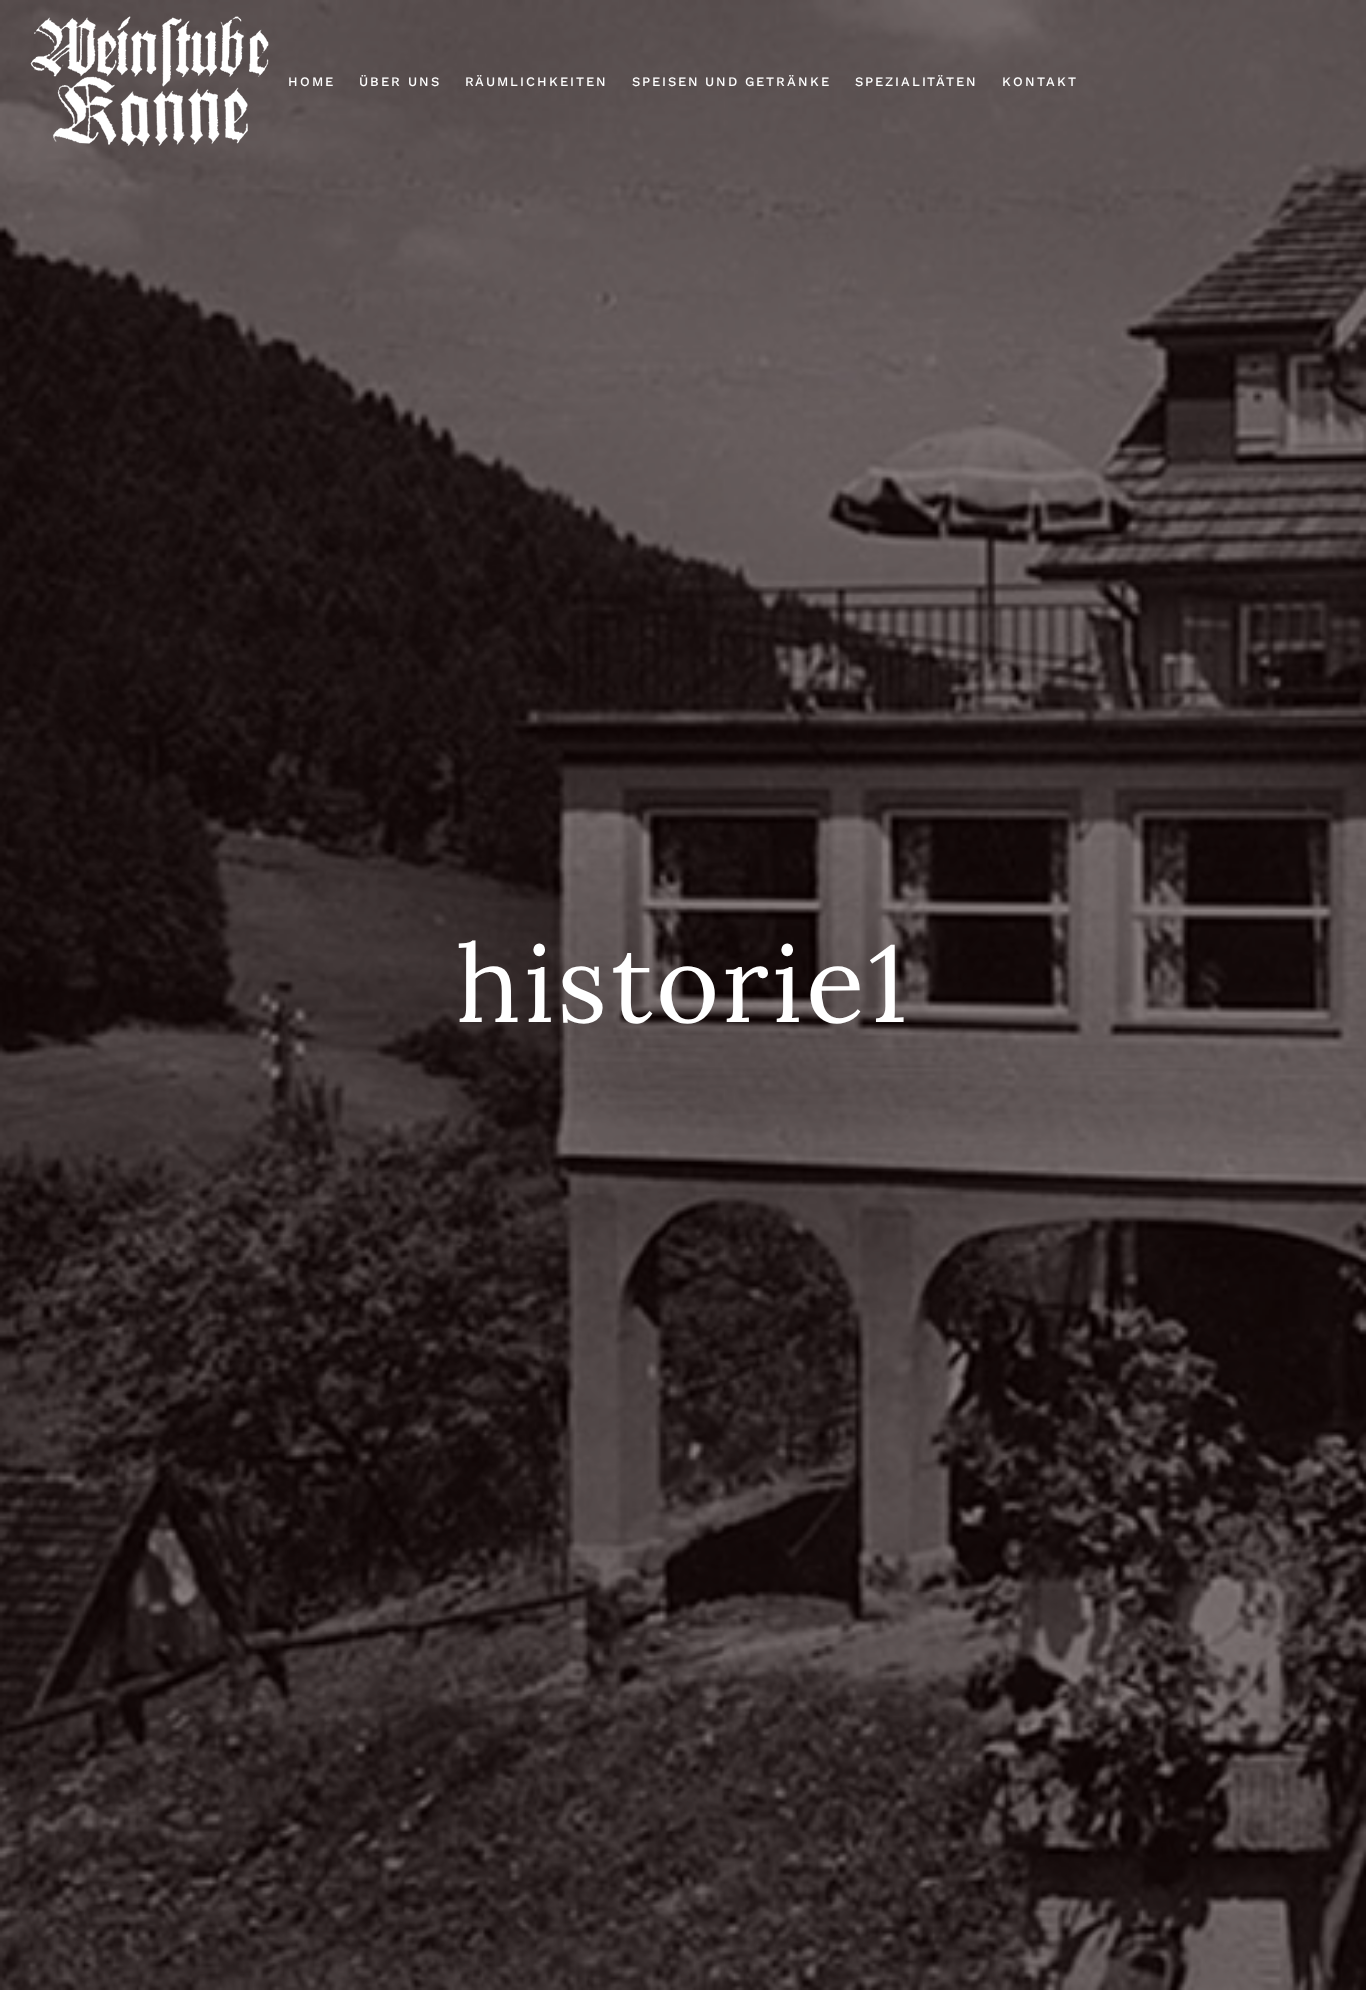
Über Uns (400, 81)
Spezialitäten (916, 81)
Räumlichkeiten (536, 81)
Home (311, 81)
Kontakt (1040, 81)
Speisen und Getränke (731, 81)
